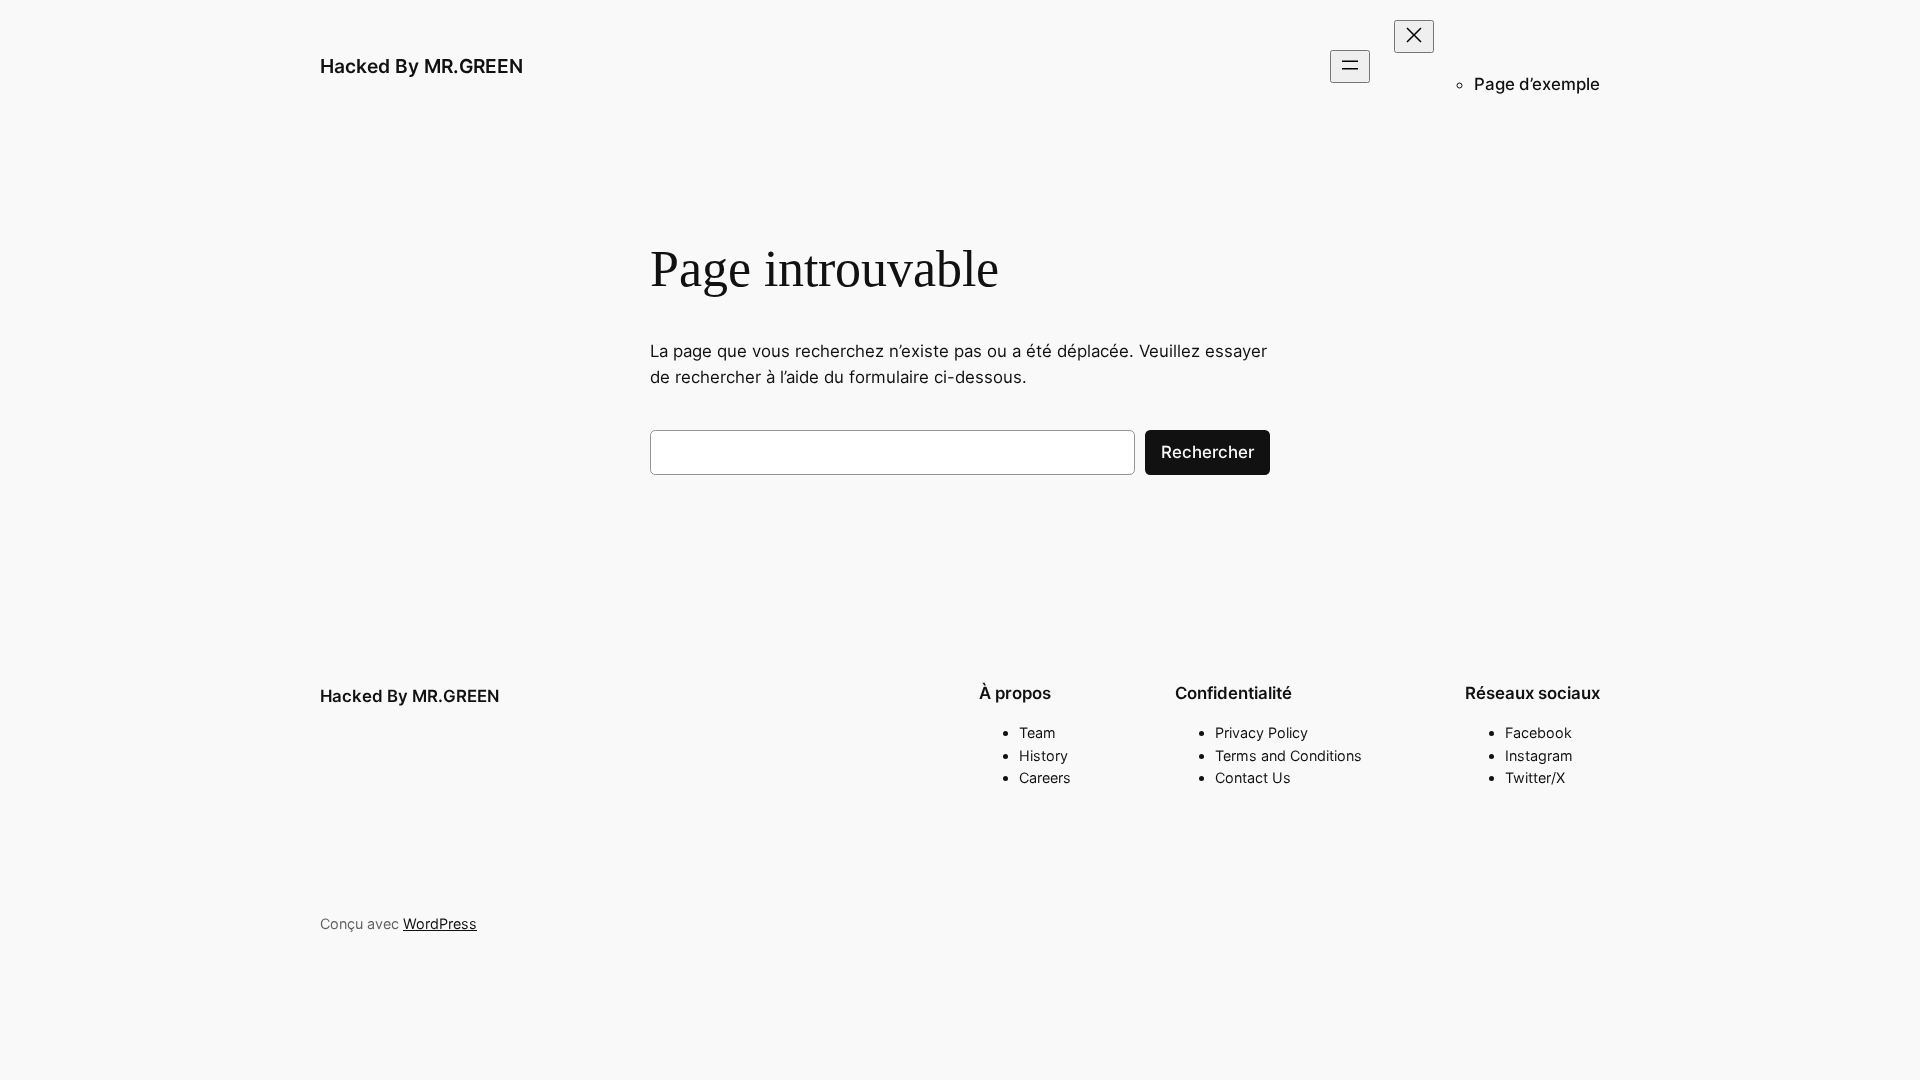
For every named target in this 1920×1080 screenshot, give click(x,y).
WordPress (440, 923)
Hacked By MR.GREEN (421, 66)
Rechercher (1207, 452)
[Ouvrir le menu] (1350, 66)
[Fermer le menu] (1414, 36)
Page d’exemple (1537, 84)
